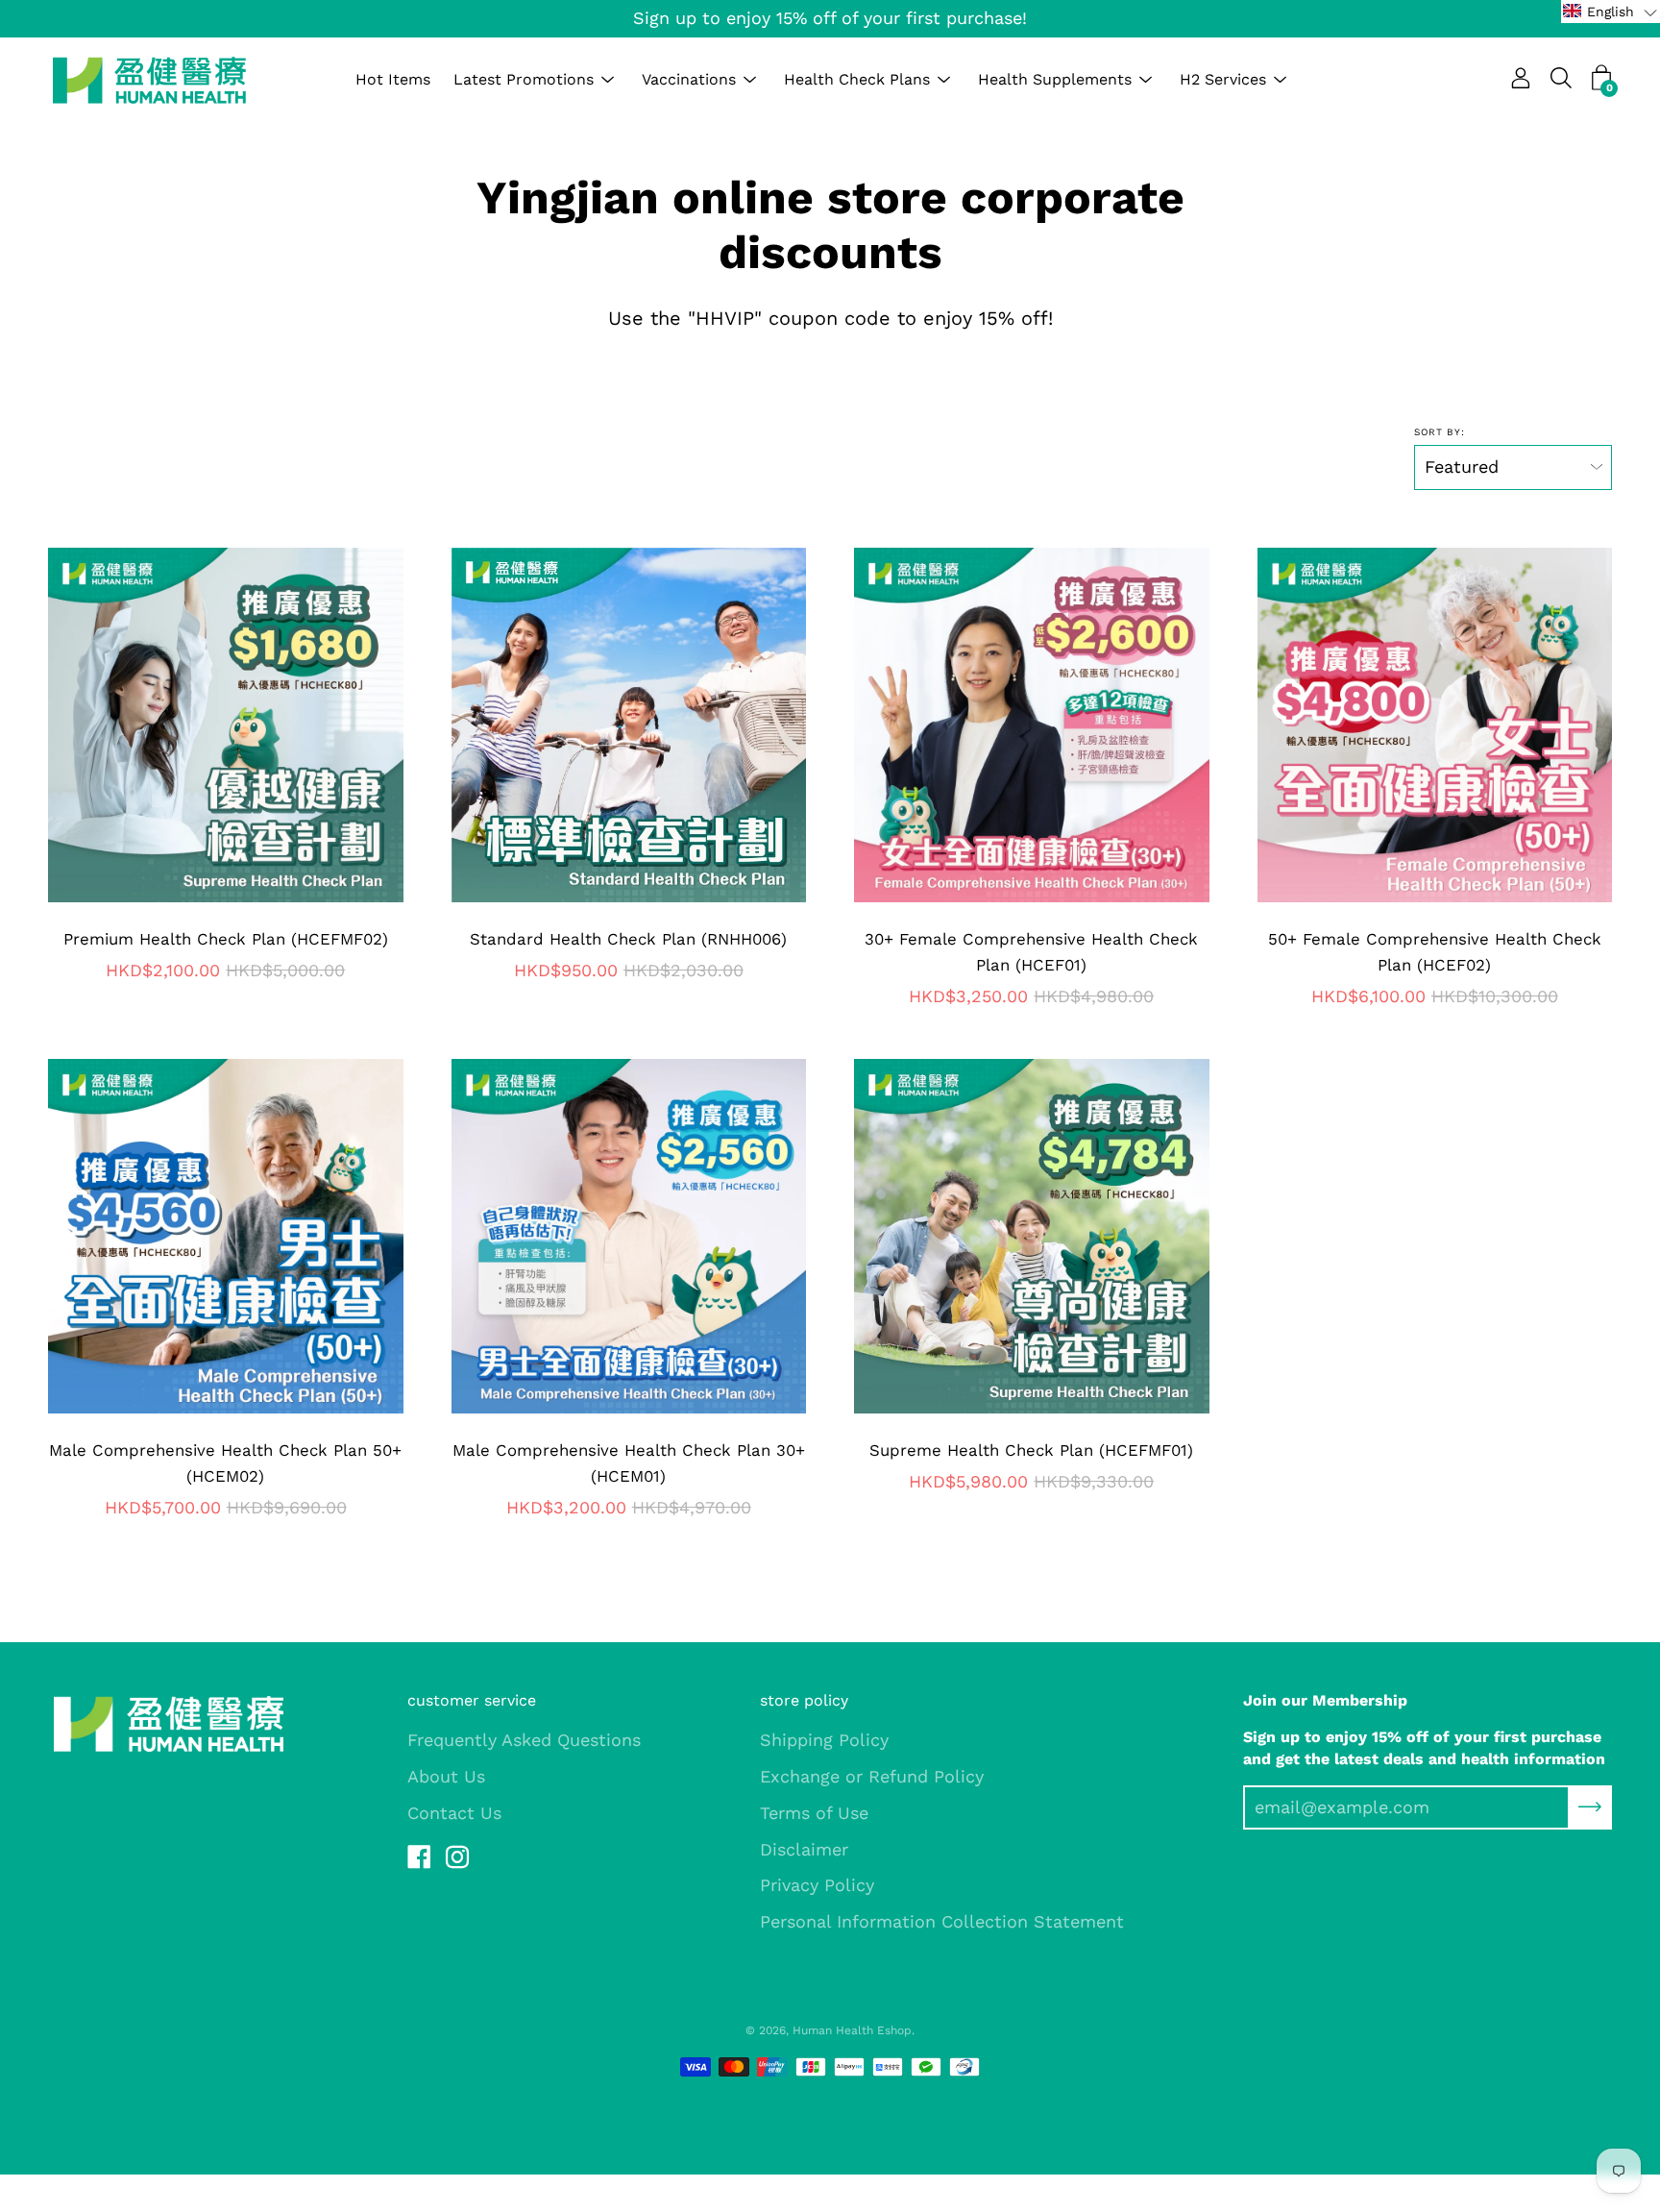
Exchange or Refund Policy (872, 1776)
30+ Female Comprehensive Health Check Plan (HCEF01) (1031, 952)
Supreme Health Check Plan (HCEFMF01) (1031, 1450)
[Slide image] (1032, 725)
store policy (804, 1700)
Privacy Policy (817, 1885)
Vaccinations (689, 79)
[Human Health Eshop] (149, 80)
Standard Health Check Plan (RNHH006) (628, 939)
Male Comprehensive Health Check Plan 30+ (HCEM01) (629, 1463)
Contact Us (454, 1813)
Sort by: (1440, 432)
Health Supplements (1055, 79)
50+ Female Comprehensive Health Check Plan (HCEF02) (1435, 952)
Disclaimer (804, 1849)
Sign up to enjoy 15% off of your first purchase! (830, 18)
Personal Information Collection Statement (942, 1921)
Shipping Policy (824, 1740)
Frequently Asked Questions (524, 1740)
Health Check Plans (857, 79)
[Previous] (63, 725)
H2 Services (1223, 79)
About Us (446, 1776)
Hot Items (393, 79)
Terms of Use (814, 1813)
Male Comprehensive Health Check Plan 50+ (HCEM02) (225, 1463)
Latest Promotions (524, 79)
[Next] (388, 725)
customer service (472, 1700)
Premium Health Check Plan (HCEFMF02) (226, 939)
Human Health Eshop (852, 2030)
